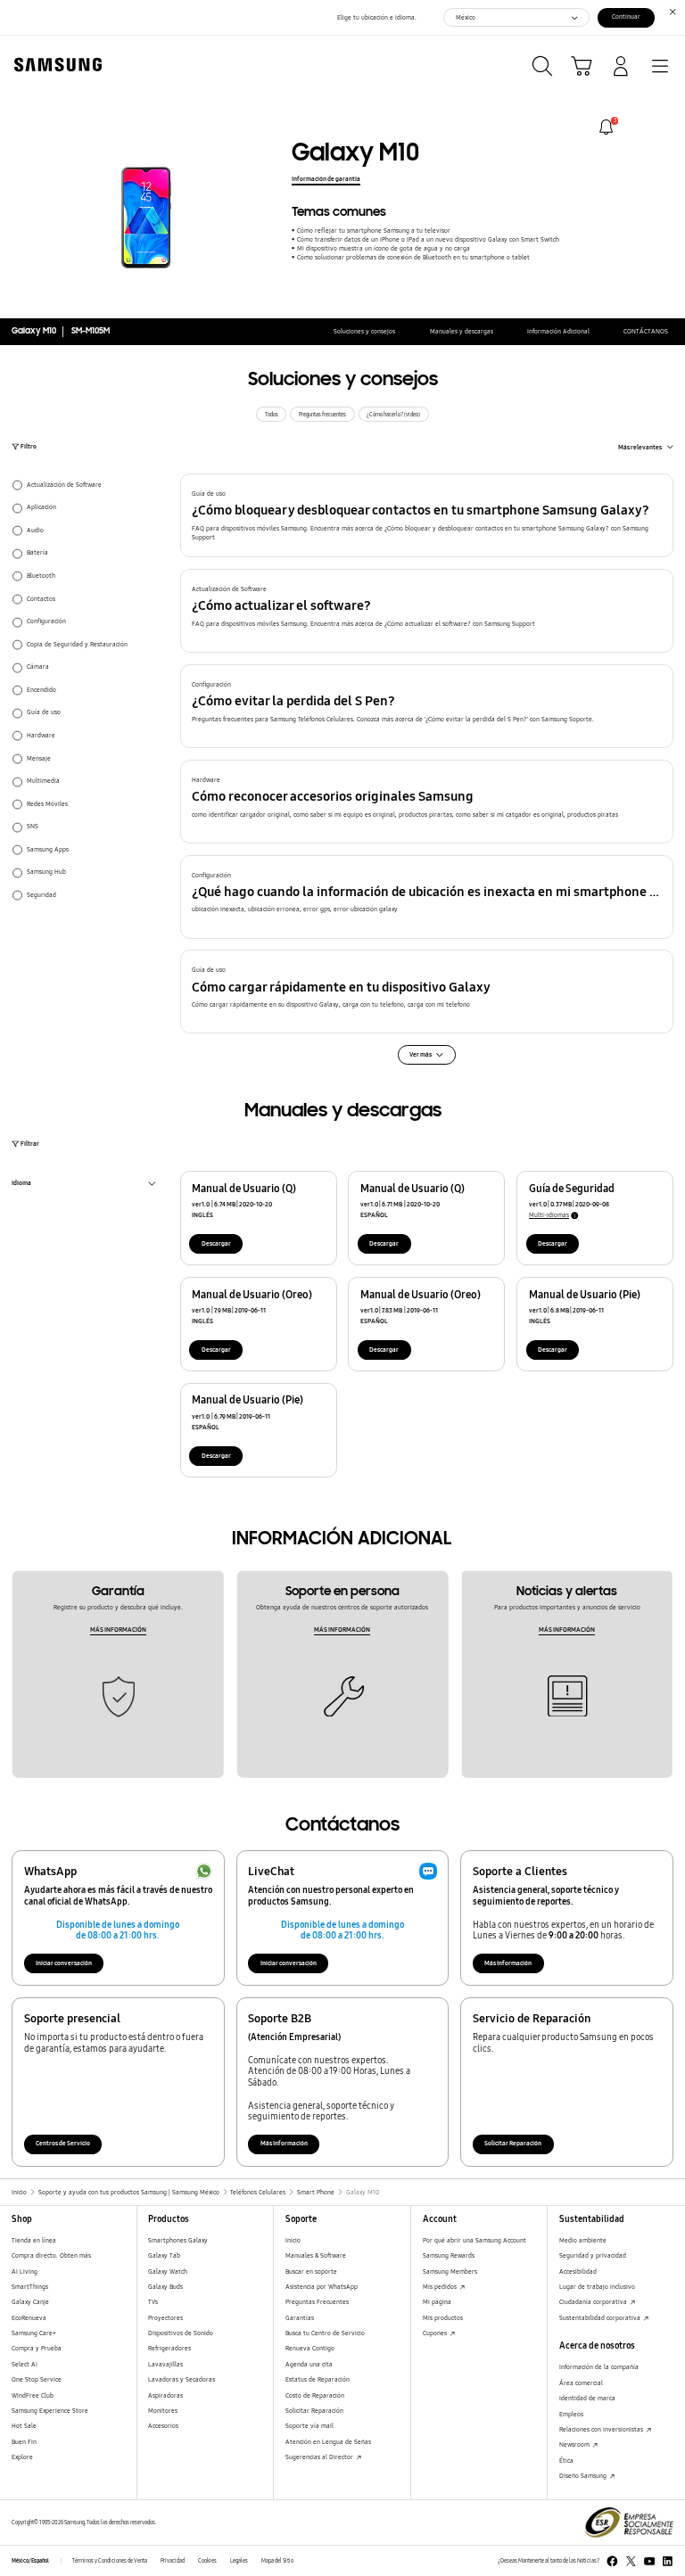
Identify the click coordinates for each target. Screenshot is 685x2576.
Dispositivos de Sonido (181, 2333)
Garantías (300, 2318)
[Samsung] (54, 65)
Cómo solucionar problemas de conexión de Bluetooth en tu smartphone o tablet (413, 257)
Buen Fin (24, 2442)
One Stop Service (37, 2379)
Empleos (571, 2414)
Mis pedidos (441, 2287)
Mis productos (443, 2318)
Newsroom (575, 2444)
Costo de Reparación (315, 2395)
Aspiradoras (165, 2395)
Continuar (626, 16)
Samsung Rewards (449, 2255)
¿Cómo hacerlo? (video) (393, 415)
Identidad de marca (587, 2398)
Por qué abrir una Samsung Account (475, 2240)
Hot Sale (24, 2426)
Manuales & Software (316, 2255)
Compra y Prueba (37, 2348)
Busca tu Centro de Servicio (325, 2333)
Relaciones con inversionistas (602, 2429)
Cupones (436, 2333)
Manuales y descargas (462, 331)
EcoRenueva (29, 2318)
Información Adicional (558, 331)
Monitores (163, 2411)
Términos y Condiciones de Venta (110, 2561)
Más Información (508, 1963)
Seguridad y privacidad (593, 2255)
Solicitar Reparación (513, 2143)
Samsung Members (450, 2271)
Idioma (21, 1185)
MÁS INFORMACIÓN (118, 1630)
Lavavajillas (165, 2364)
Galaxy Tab (164, 2255)
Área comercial (581, 2383)
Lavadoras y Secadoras (182, 2379)
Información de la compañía (599, 2367)
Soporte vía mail (309, 2426)
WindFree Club (33, 2395)
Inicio (293, 2240)
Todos (272, 415)
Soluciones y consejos (364, 331)
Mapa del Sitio (277, 2561)
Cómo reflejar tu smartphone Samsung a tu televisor (373, 230)
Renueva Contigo (310, 2348)
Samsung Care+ (34, 2333)
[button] (427, 515)
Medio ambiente (583, 2240)
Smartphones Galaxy (178, 2240)
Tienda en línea (34, 2240)
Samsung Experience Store (50, 2411)
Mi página (437, 2302)
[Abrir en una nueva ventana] (612, 2561)
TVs (153, 2302)
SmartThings (30, 2287)
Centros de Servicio (63, 2143)
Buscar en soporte (311, 2271)
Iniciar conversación (64, 1963)
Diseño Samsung (584, 2476)
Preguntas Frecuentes (317, 2302)
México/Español (30, 2561)
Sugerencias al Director (320, 2457)
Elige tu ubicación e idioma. (377, 17)
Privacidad (173, 2561)
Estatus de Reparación (318, 2379)
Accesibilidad (578, 2271)
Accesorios (163, 2426)
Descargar (216, 1243)
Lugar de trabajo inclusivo (597, 2287)
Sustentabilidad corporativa (601, 2318)
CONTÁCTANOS (646, 331)
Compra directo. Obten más (51, 2255)
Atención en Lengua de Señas (328, 2442)
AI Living (25, 2271)
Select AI (25, 2364)
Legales (239, 2561)
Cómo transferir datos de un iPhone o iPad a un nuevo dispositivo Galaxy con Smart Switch (428, 239)
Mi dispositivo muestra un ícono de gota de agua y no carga (383, 248)
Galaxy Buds (165, 2287)
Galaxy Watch (168, 2271)
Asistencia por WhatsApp (322, 2287)
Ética (566, 2461)
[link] (606, 127)
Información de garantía (326, 179)
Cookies (207, 2561)
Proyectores (165, 2318)
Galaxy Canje (30, 2302)
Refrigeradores (169, 2348)
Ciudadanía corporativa (594, 2302)
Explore (22, 2457)
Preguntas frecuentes (322, 415)
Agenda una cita (309, 2364)
